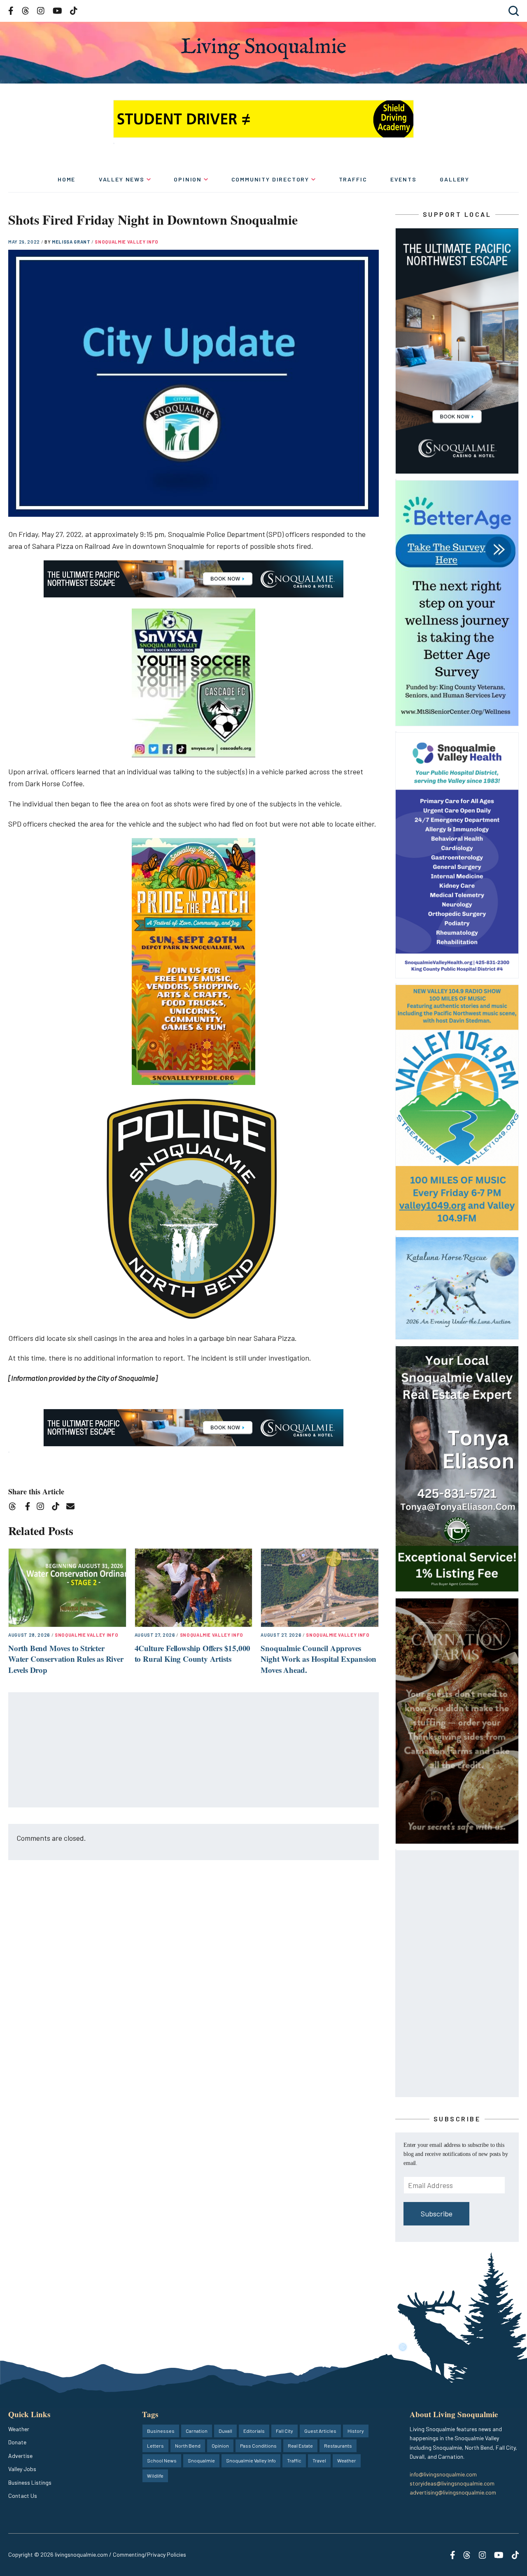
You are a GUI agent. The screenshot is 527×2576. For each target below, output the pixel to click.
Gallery (455, 179)
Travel (319, 2460)
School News (162, 2460)
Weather (19, 2429)
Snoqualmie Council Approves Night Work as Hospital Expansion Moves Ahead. (318, 1659)
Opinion (188, 179)
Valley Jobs (22, 2469)
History (356, 2431)
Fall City (284, 2431)
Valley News (122, 179)
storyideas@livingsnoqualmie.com (452, 2483)
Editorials (254, 2431)
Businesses (161, 2431)
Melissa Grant (72, 242)
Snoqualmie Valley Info (127, 242)
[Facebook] (29, 1508)
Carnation (197, 2431)
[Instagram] (43, 1508)
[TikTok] (58, 1508)
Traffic (353, 179)
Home (66, 179)
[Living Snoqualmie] (263, 48)
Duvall (225, 2431)
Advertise (20, 2456)
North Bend (188, 2446)
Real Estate (300, 2446)
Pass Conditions (258, 2446)
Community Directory (270, 179)
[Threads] (15, 1508)
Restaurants (338, 2446)
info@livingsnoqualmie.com (443, 2474)
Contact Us (23, 2496)
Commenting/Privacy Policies (149, 2554)
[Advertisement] (194, 1750)
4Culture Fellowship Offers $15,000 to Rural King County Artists (193, 1654)
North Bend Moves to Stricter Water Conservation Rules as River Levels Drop (66, 1659)
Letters (155, 2446)
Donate (17, 2442)
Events (403, 179)
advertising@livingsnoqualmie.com (453, 2492)
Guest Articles (320, 2431)
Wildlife (155, 2476)
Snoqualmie (201, 2460)
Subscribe (437, 2214)
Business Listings (30, 2482)
